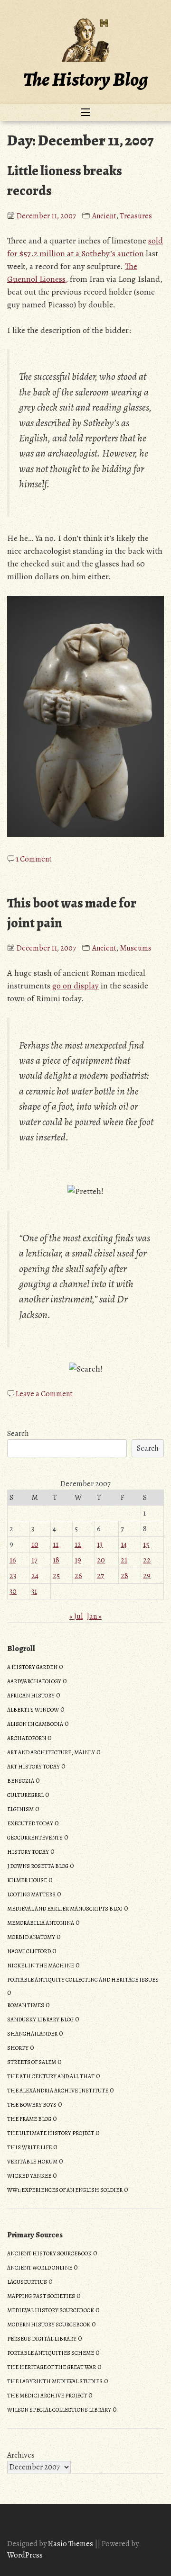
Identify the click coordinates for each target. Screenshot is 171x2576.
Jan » (94, 1616)
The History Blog (85, 79)
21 (124, 1560)
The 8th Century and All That (51, 2076)
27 (100, 1576)
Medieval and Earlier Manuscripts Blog (65, 1909)
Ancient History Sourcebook (49, 2253)
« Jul (76, 1616)
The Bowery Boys (32, 2105)
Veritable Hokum (32, 2162)
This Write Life (29, 2147)
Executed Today (30, 1823)
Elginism (20, 1809)
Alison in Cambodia (35, 1724)
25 (56, 1576)
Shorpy (18, 2048)
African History (31, 1696)
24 (35, 1576)
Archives (21, 2455)
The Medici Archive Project (47, 2396)
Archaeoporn (27, 1738)
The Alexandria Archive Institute (58, 2091)
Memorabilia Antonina (41, 1923)
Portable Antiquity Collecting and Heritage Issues (83, 1980)
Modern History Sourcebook (49, 2325)
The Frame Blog (29, 2119)
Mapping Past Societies (41, 2296)
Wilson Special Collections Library (59, 2410)
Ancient (104, 216)
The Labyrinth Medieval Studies (55, 2381)
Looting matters (31, 1894)
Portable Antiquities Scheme (51, 2353)
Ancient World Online (40, 2268)
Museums (136, 948)
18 (56, 1560)
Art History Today (33, 1767)
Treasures (136, 216)
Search (18, 1434)
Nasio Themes (71, 2544)
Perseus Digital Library (42, 2339)
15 (146, 1544)
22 (147, 1560)
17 (34, 1560)
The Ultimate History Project (51, 2133)
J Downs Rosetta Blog (38, 1866)
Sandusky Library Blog (40, 2020)
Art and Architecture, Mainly (51, 1752)
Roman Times (26, 2005)
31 (34, 1591)
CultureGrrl (25, 1795)
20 (101, 1560)
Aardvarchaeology (34, 1681)
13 (100, 1544)
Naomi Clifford (29, 1951)
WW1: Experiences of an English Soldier (65, 2190)
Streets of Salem (32, 2062)
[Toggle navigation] (85, 113)
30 (13, 1591)
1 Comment (34, 859)
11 (56, 1544)
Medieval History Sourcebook (51, 2310)
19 (78, 1560)
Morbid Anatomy (31, 1937)
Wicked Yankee (29, 2176)
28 (124, 1576)
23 (13, 1576)
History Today (28, 1852)
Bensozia (21, 1781)
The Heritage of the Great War (52, 2367)
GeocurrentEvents (35, 1838)
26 (78, 1576)
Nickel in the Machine (41, 1966)
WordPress (25, 2555)
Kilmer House (27, 1880)
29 (147, 1576)
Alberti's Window (33, 1710)
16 (13, 1560)
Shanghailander (32, 2034)
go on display (76, 986)
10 (35, 1544)
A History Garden (32, 1667)
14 (124, 1544)
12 (78, 1544)
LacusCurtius (27, 2282)
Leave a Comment (44, 1394)
